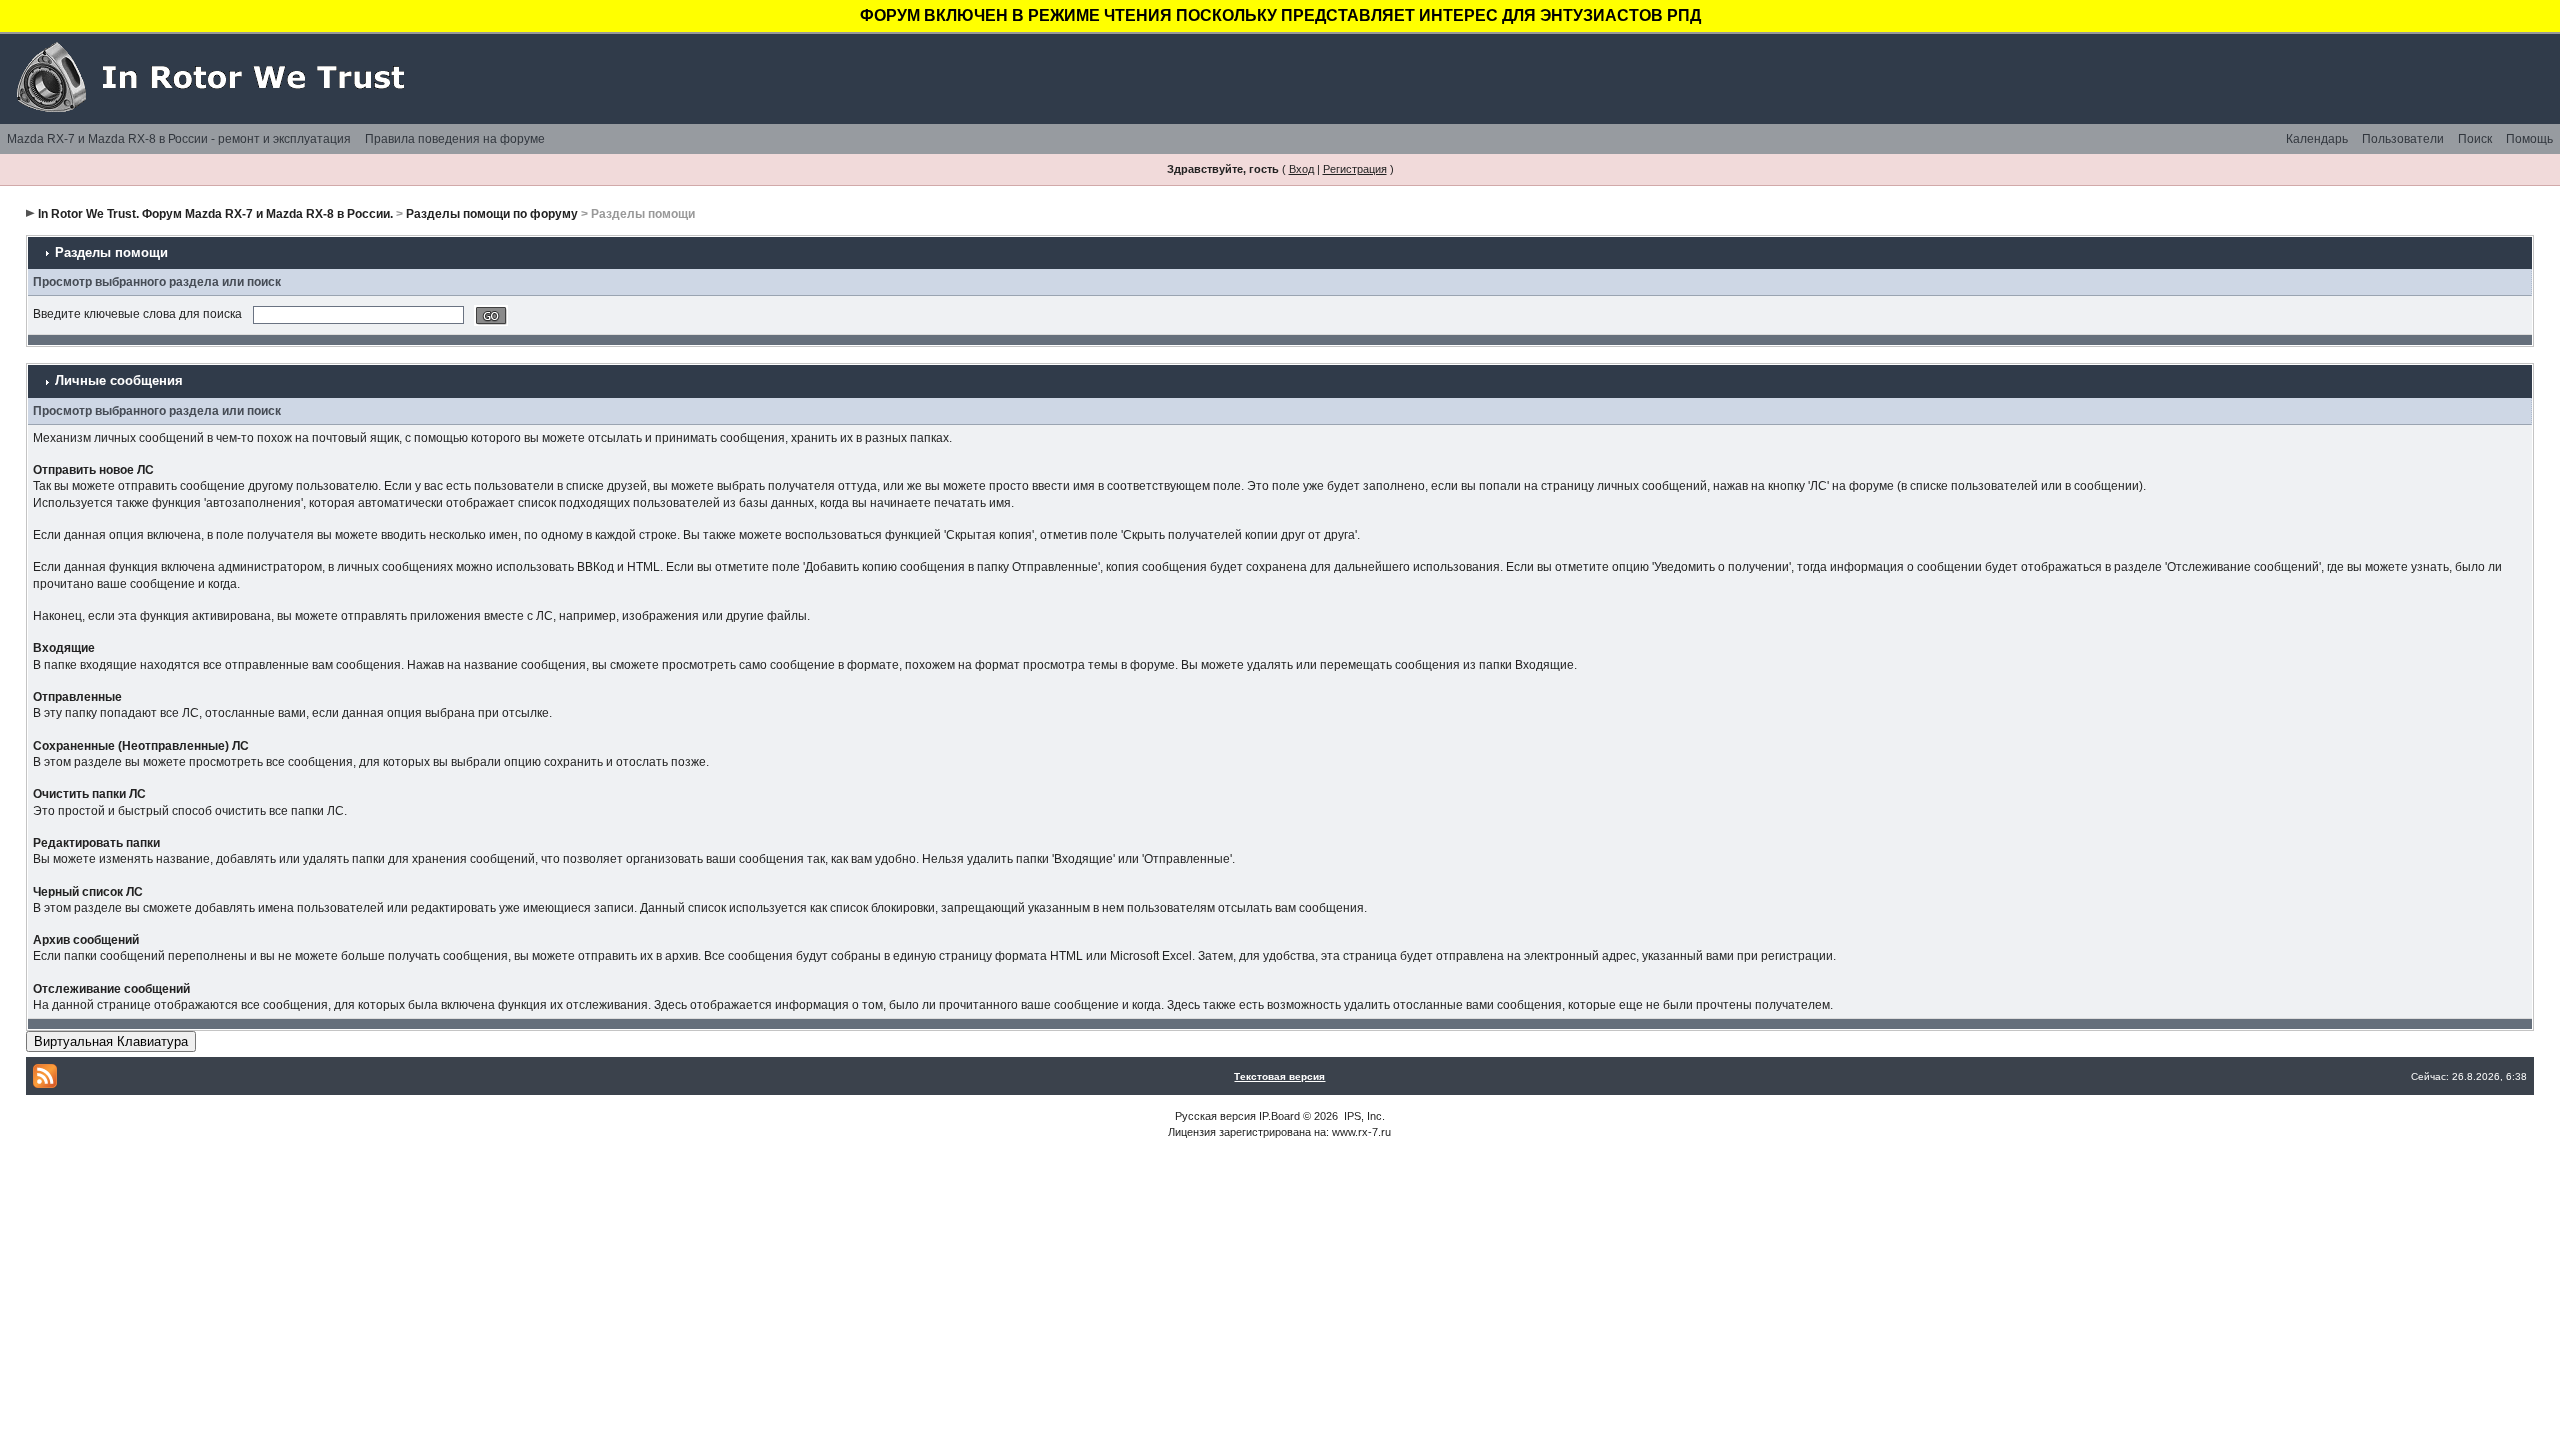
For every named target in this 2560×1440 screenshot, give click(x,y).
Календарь (2317, 139)
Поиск (2475, 139)
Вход (1301, 169)
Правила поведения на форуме (455, 139)
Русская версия (1215, 1116)
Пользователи (2403, 139)
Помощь (2529, 139)
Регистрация (1355, 169)
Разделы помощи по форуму (492, 214)
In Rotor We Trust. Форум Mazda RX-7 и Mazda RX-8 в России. (215, 214)
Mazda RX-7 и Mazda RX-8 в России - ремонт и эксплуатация (179, 139)
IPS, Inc (1363, 1116)
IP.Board (1279, 1116)
